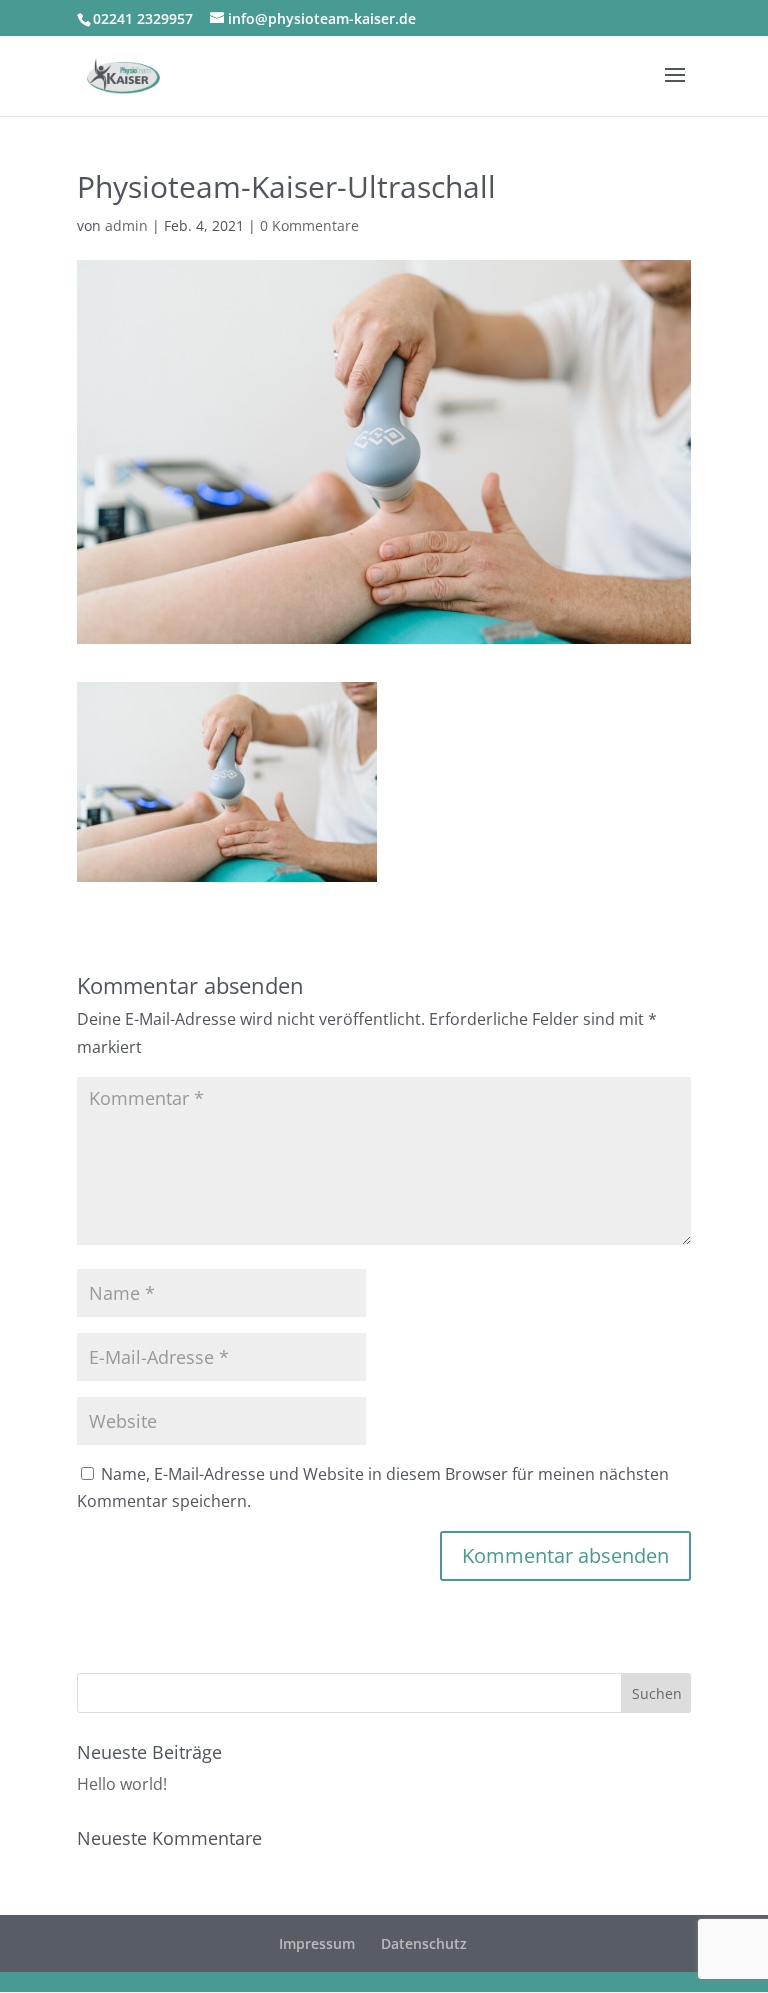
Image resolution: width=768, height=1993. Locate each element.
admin (126, 225)
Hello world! (122, 1784)
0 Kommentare (309, 225)
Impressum (317, 1943)
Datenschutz (424, 1943)
